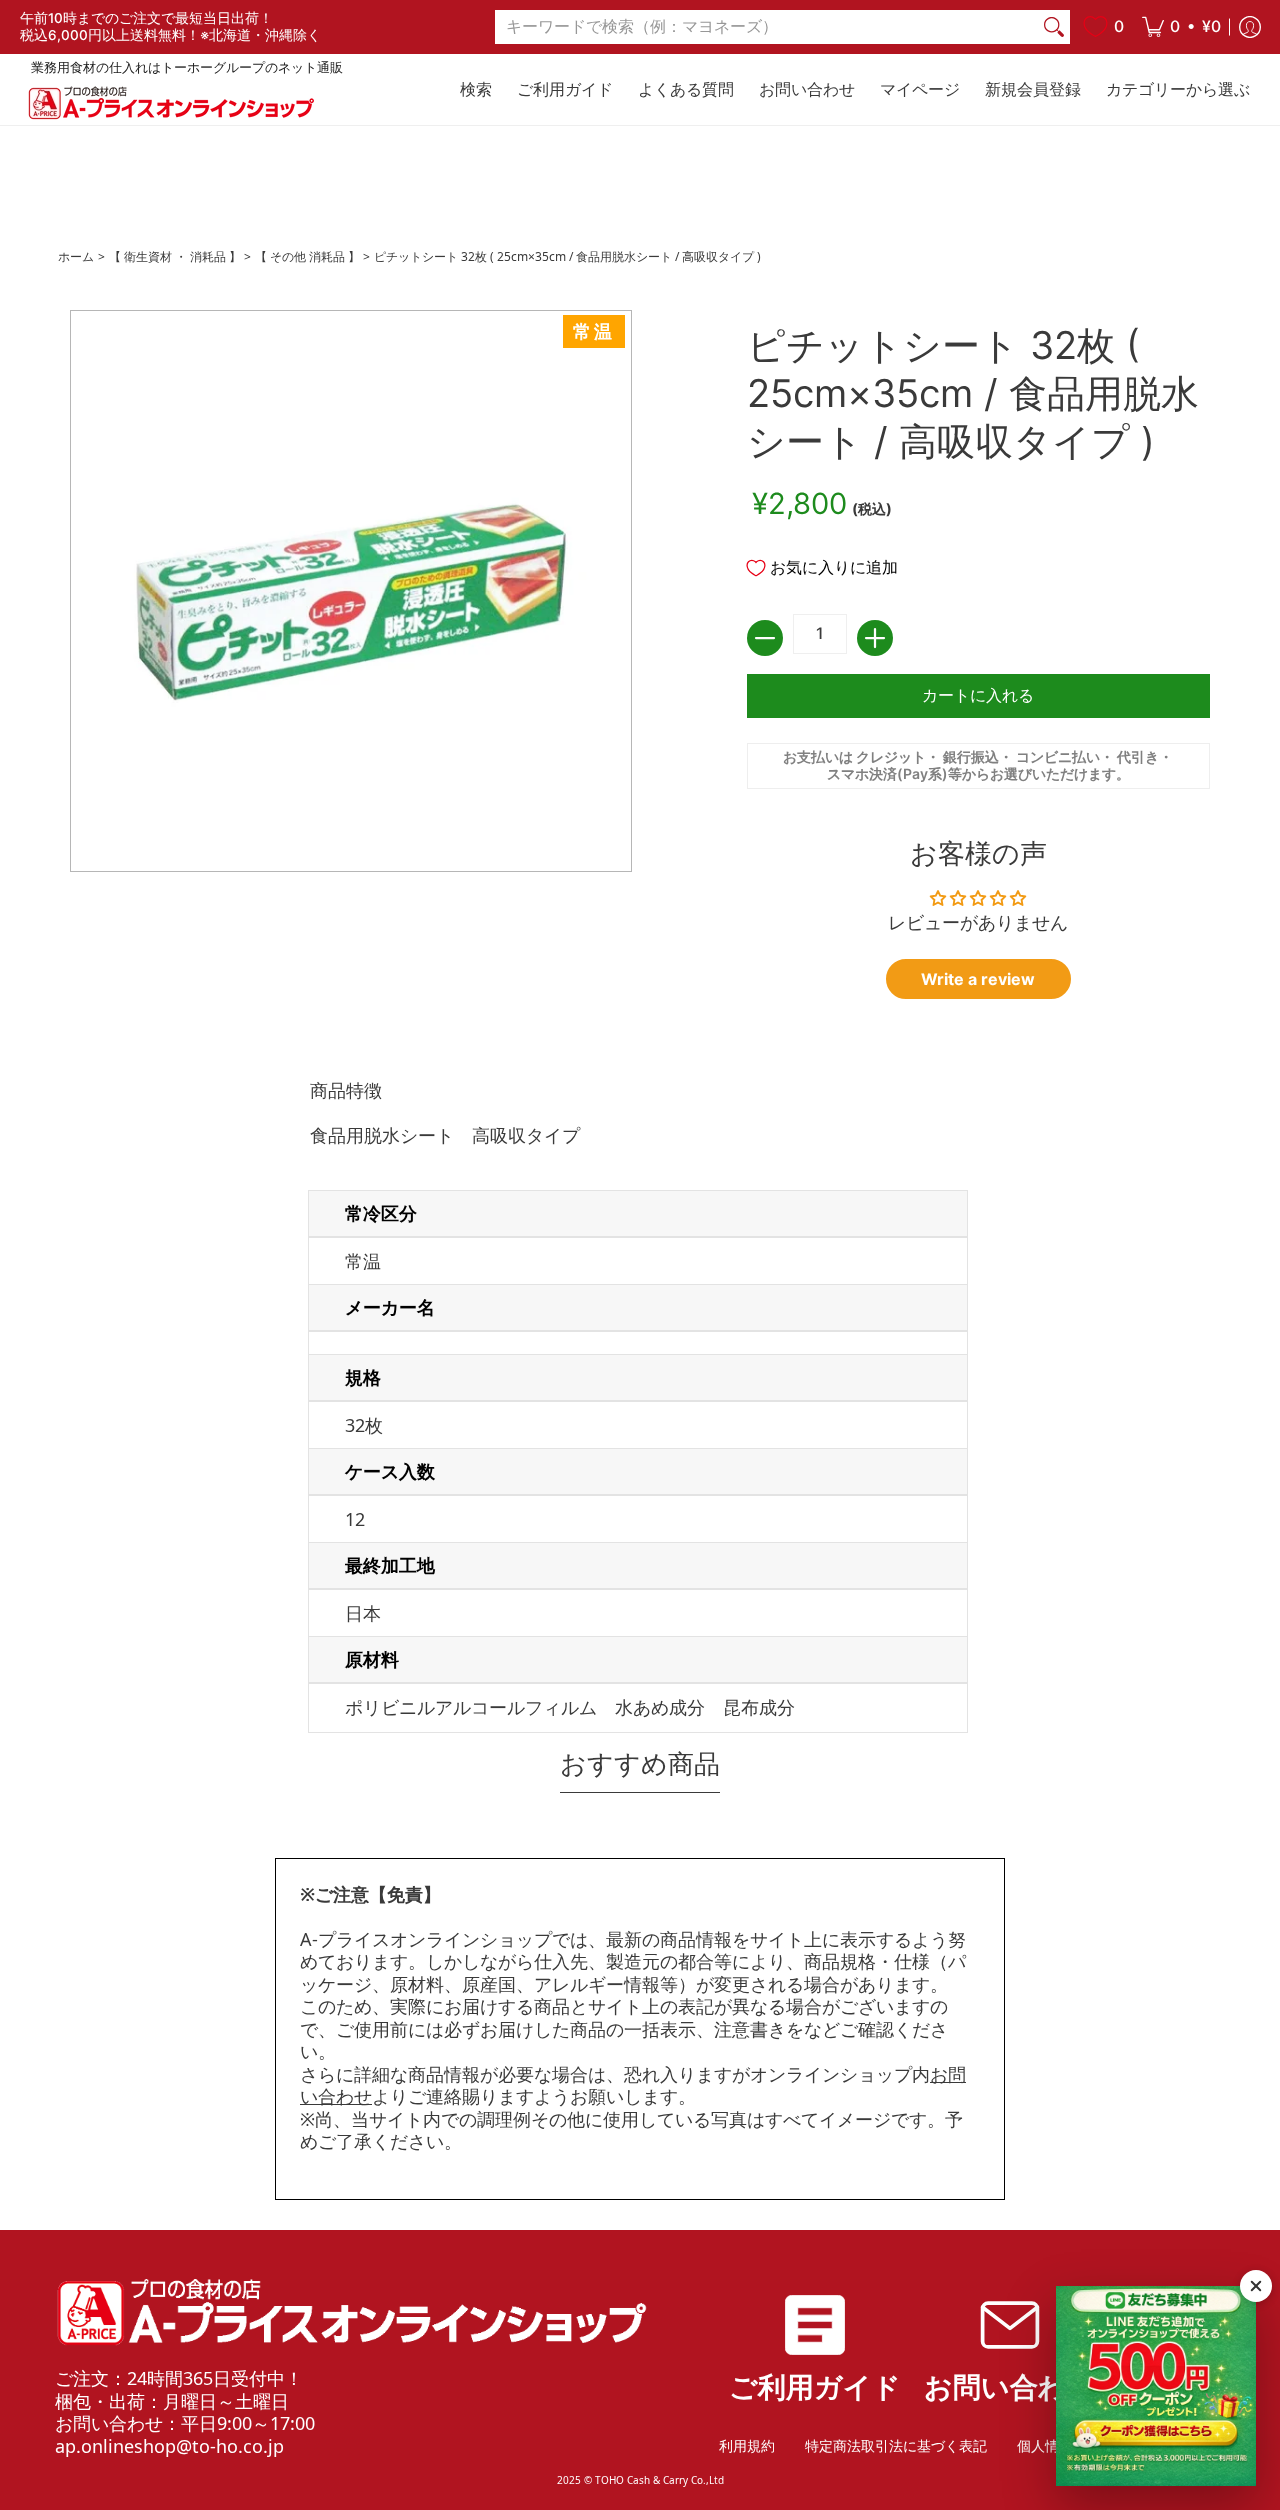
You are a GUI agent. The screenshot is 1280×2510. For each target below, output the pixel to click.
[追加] (875, 638)
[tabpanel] (640, 1410)
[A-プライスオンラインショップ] (170, 102)
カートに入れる (978, 695)
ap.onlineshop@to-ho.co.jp (169, 2446)
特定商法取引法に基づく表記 (896, 2445)
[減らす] (765, 638)
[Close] (1256, 2286)
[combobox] (766, 27)
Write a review (978, 979)
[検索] (1054, 27)
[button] (1181, 27)
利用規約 (747, 2445)
